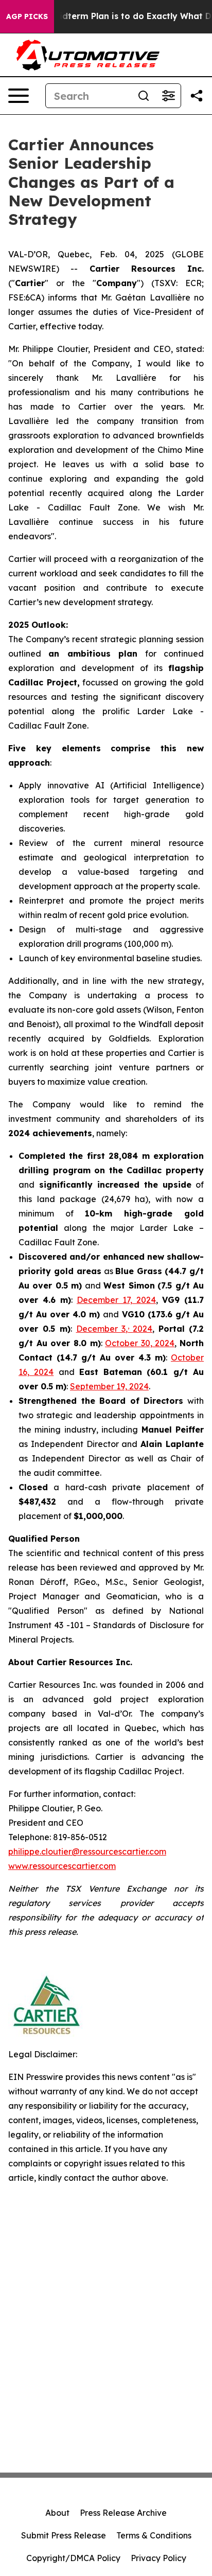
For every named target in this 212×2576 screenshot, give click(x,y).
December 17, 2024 (116, 1300)
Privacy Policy (158, 2558)
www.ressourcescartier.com (62, 1866)
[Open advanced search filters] (168, 96)
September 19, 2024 (109, 1386)
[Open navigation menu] (19, 96)
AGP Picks (27, 16)
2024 (143, 1329)
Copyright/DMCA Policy (73, 2558)
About (57, 2513)
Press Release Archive (123, 2513)
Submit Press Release (64, 2535)
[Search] (144, 96)
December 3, (102, 1329)
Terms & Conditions (154, 2535)
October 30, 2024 (140, 1343)
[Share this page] (197, 96)
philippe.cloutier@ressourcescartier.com (87, 1851)
